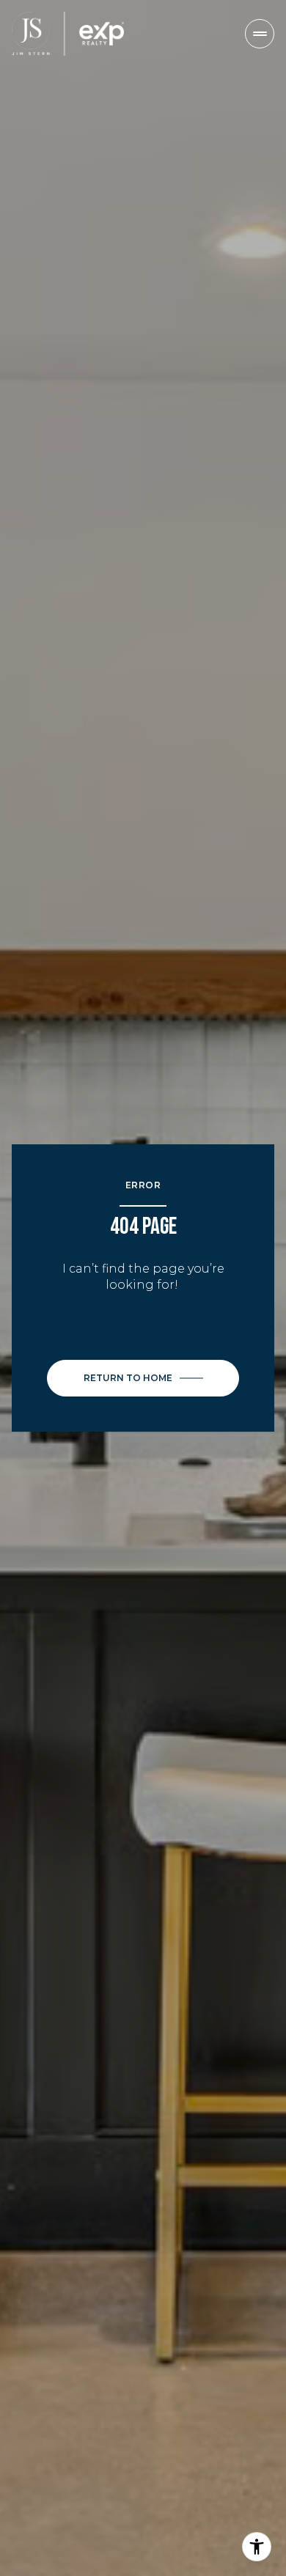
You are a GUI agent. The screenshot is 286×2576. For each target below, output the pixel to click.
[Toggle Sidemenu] (260, 34)
